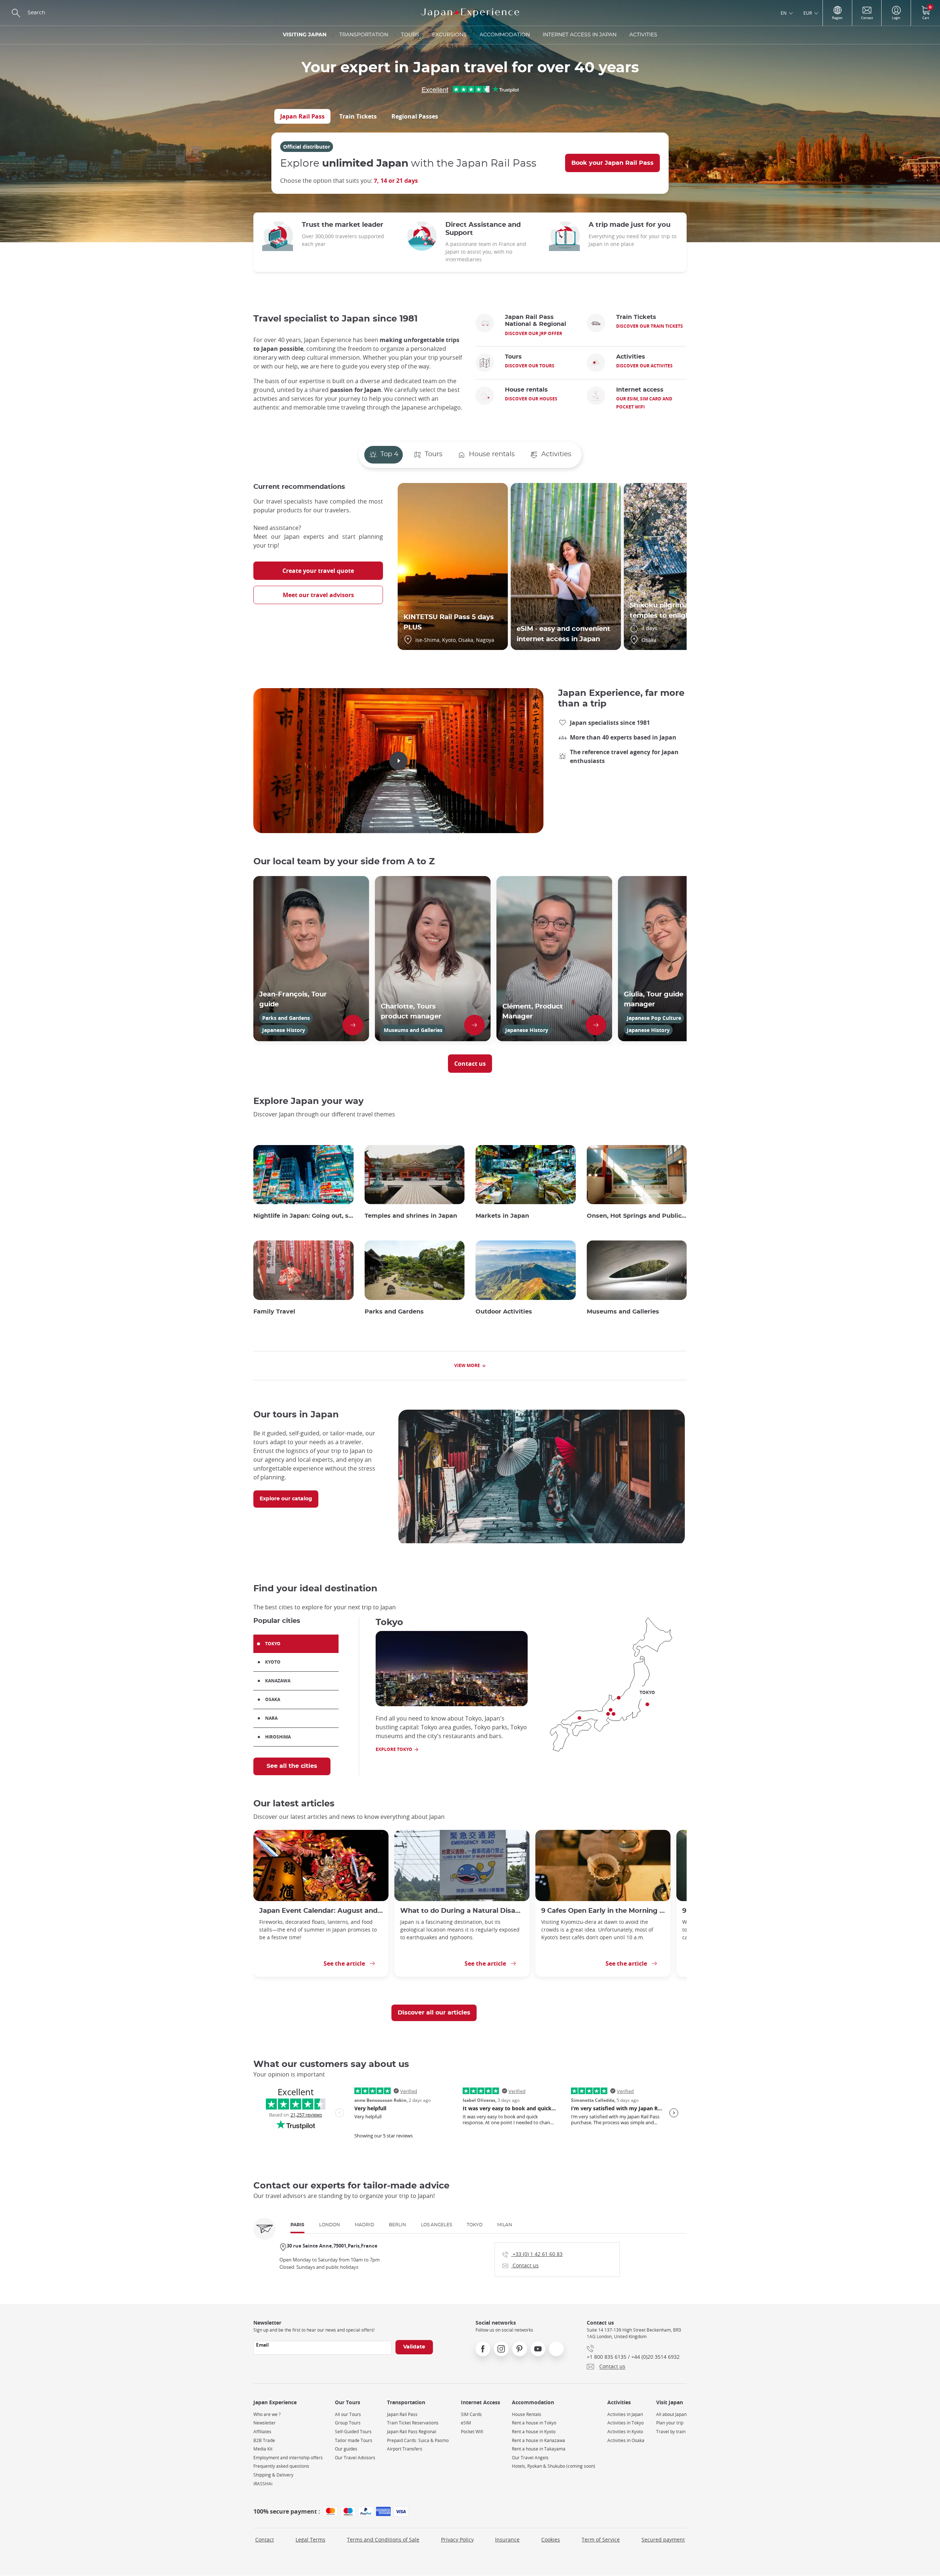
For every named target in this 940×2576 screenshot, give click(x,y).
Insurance (507, 2539)
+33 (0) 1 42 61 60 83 (532, 2254)
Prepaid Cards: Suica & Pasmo (418, 2440)
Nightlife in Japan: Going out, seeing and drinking (303, 1216)
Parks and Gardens (394, 1312)
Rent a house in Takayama (539, 2449)
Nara (271, 1718)
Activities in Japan (625, 2414)
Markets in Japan (502, 1216)
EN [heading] (784, 13)
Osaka (273, 1699)
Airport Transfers (405, 2449)
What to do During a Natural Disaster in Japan (462, 1911)
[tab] (302, 116)
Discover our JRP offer (534, 333)
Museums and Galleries (623, 1312)
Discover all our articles (434, 2013)
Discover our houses (531, 399)
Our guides (346, 2449)
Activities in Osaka (626, 2440)
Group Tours (348, 2423)
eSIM (466, 2423)
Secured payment (663, 2539)
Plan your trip (670, 2423)
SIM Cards (471, 2414)
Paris (297, 2225)
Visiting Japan (305, 35)
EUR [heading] (808, 13)
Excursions (449, 35)
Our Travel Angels (530, 2458)
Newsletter (265, 2423)
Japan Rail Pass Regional (412, 2432)
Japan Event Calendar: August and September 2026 (321, 1911)
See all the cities (292, 1766)
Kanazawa (278, 1681)
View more (467, 1365)
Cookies (551, 2539)
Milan (505, 2225)
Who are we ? (267, 2414)
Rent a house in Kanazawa (538, 2440)
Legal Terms (310, 2539)
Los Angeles (436, 2225)
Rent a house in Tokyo (534, 2423)
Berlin (397, 2225)
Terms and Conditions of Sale (383, 2539)
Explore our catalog (286, 1499)
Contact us (470, 1064)
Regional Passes (415, 116)
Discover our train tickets (650, 326)
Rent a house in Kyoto (534, 2432)
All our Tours (348, 2414)
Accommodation (505, 35)
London (330, 2225)
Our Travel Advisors (355, 2458)
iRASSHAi (263, 2484)
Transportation (364, 35)
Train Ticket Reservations (413, 2423)
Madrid (364, 2225)
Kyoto (273, 1662)
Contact (265, 2539)
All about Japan (671, 2414)
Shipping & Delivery (273, 2475)
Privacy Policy (457, 2539)
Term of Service (601, 2539)
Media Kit (263, 2449)
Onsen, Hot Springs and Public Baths (637, 1216)
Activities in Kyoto (625, 2432)
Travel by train (671, 2432)
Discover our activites (644, 366)
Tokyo (273, 1644)
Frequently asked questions (281, 2466)
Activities (643, 35)
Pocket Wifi (472, 2432)
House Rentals (527, 2414)
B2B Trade (264, 2440)
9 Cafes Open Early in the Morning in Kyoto (603, 1911)
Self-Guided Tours (353, 2432)
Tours (410, 35)
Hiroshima (278, 1737)
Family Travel (274, 1312)
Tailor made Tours (354, 2440)
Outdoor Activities (504, 1312)
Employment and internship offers (288, 2458)
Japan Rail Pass (302, 116)
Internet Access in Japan (580, 35)
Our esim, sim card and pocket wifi (644, 403)
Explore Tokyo (394, 1749)
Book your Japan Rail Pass (612, 163)
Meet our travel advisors (318, 595)
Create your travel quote (318, 571)
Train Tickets (358, 116)
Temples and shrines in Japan (411, 1216)
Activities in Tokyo (626, 2423)
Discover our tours (530, 366)
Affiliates (262, 2432)
